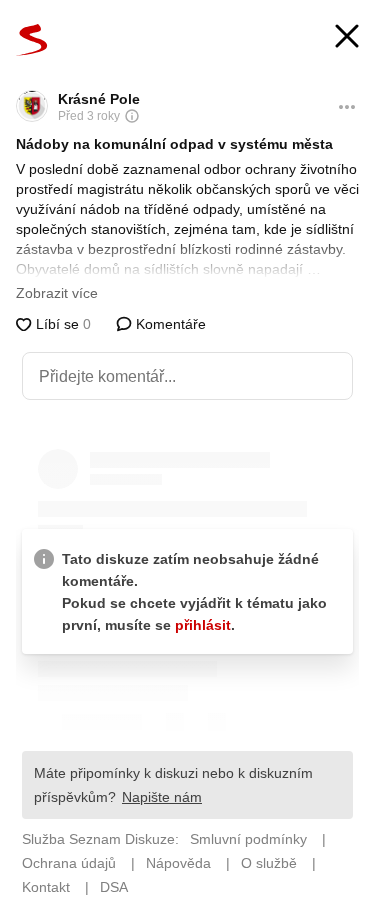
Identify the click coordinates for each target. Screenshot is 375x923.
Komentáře (169, 324)
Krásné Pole (99, 99)
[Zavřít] (347, 38)
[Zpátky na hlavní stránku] (32, 40)
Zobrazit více (57, 293)
